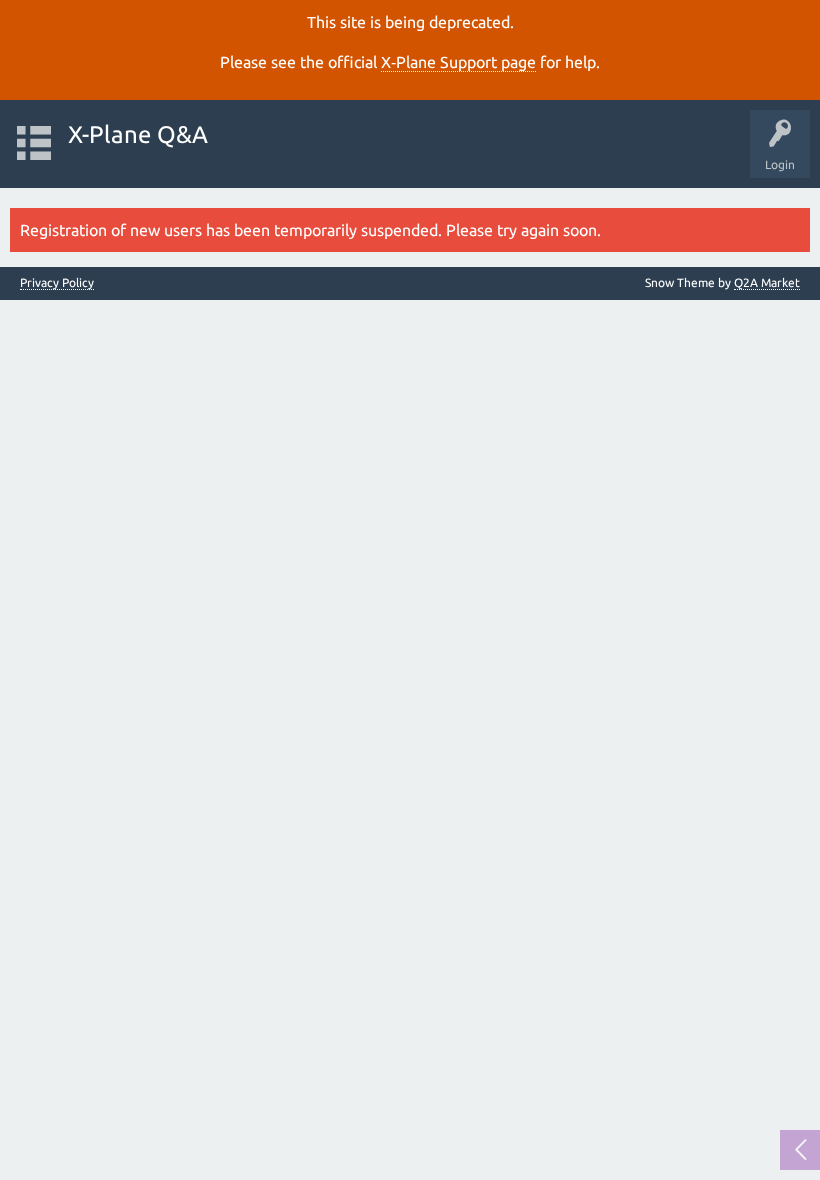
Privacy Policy (57, 283)
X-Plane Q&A (138, 134)
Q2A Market (767, 282)
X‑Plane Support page (458, 62)
